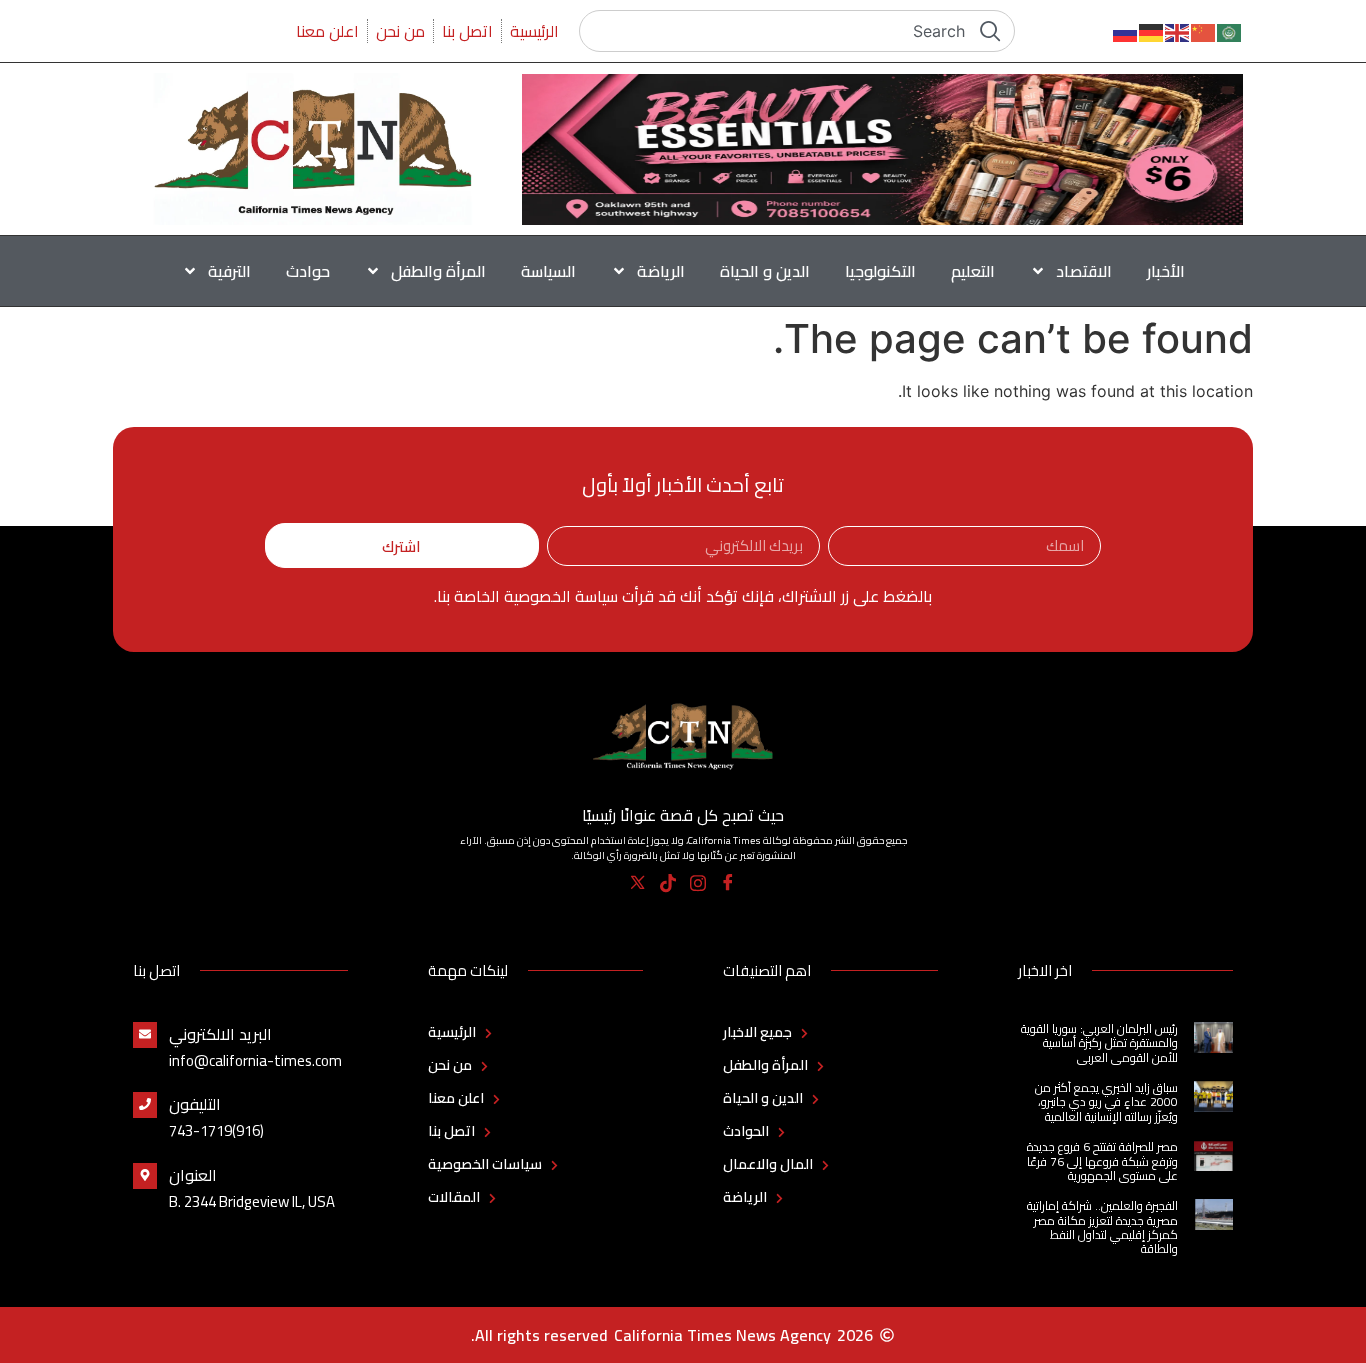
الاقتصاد (1084, 271)
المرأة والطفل (438, 271)
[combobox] (797, 31)
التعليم (973, 271)
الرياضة (661, 271)
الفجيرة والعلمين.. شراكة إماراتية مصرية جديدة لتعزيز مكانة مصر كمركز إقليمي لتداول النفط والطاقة (1102, 1227)
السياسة (548, 271)
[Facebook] (728, 883)
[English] (1178, 31)
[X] (638, 883)
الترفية (229, 271)
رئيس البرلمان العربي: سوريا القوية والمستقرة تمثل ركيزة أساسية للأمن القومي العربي (1099, 1043)
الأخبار (1166, 271)
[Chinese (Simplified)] (1204, 31)
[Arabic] (1230, 31)
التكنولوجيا (880, 271)
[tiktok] (668, 883)
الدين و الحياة (765, 271)
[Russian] (1126, 31)
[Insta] (698, 883)
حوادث (308, 271)
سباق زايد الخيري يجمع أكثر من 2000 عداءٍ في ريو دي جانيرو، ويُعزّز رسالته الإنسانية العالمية (1106, 1102)
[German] (1152, 31)
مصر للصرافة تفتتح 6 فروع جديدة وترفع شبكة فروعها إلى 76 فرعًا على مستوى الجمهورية (1102, 1161)
